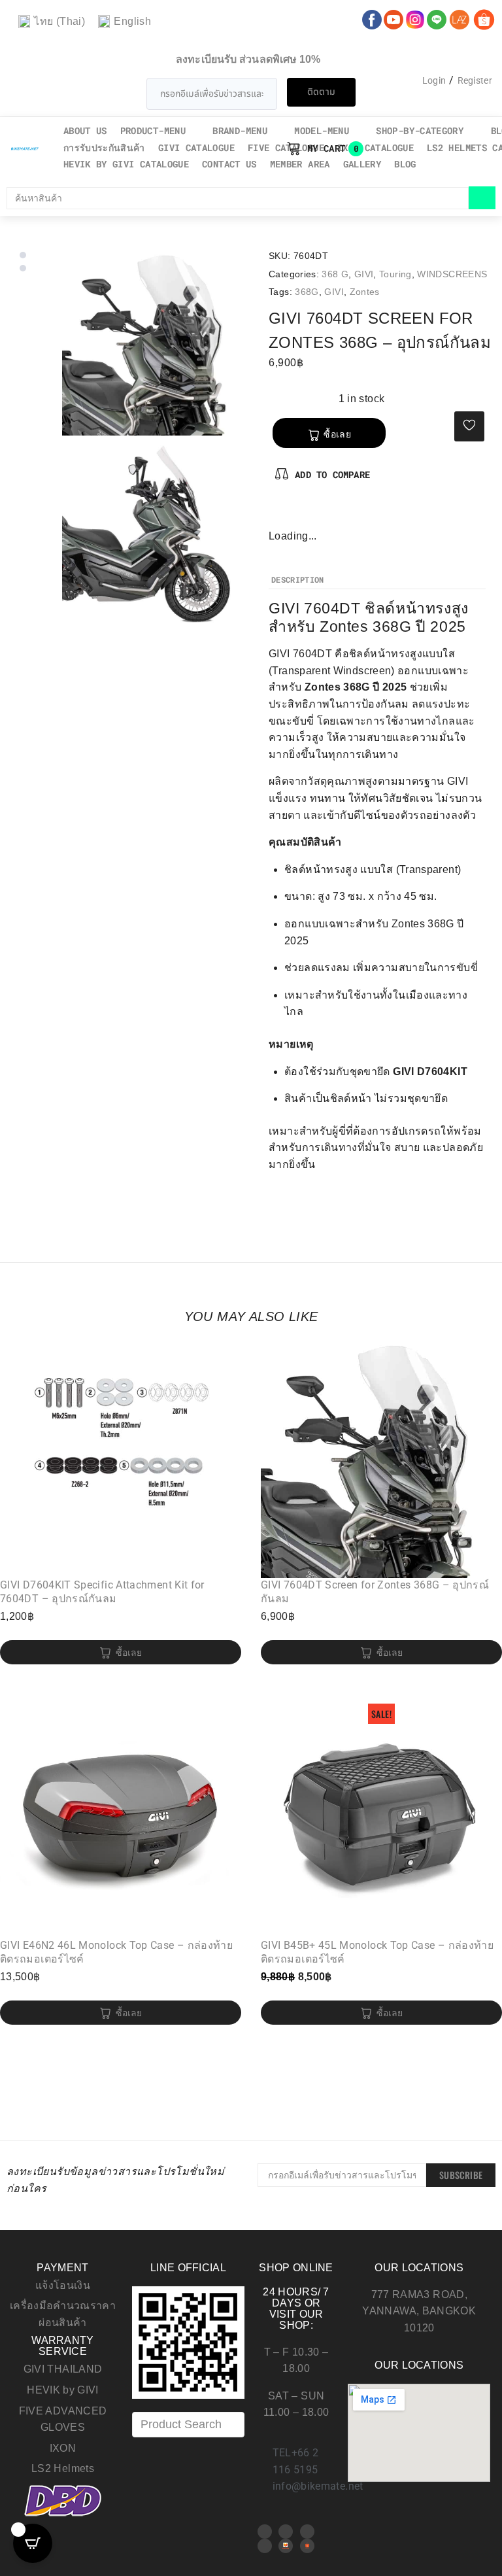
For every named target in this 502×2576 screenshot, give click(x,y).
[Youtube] (286, 2532)
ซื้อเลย (337, 434)
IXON (63, 2448)
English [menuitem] (132, 21)
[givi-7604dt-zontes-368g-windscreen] (156, 342)
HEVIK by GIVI (63, 2390)
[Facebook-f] (279, 514)
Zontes (365, 292)
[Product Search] (188, 2425)
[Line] (265, 2546)
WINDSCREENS (452, 274)
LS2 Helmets (63, 2468)
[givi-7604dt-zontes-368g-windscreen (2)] (156, 532)
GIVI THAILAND (63, 2369)
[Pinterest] (301, 514)
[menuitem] (52, 22)
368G (307, 292)
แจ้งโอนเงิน (63, 2285)
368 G (335, 274)
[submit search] (482, 198)
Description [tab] (298, 580)
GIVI (364, 274)
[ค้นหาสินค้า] (238, 198)
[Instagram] (322, 514)
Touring (395, 274)
